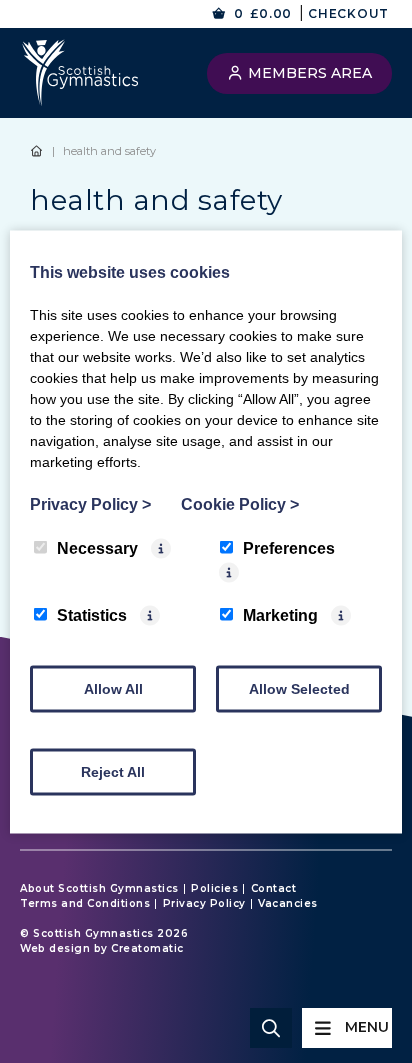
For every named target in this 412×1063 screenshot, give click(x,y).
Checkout (348, 13)
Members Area (308, 73)
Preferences (289, 547)
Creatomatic (147, 948)
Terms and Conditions (85, 904)
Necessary (97, 547)
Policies (214, 889)
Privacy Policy (204, 904)
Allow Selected (299, 688)
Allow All (113, 688)
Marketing (280, 614)
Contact (274, 889)
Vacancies (288, 904)
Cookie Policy (240, 503)
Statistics (92, 614)
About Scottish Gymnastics (99, 889)
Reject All (113, 771)
